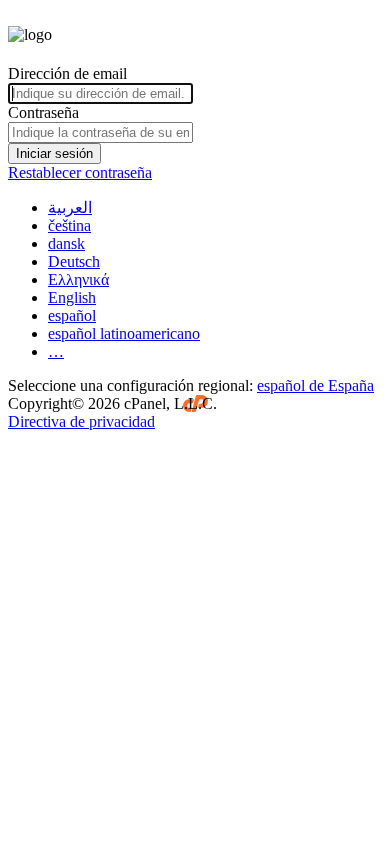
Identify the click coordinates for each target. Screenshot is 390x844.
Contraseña (43, 112)
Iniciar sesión (54, 153)
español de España (315, 385)
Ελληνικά (78, 279)
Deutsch (74, 261)
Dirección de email (67, 73)
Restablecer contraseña (80, 172)
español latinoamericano (124, 333)
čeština (69, 225)
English (72, 297)
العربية (70, 207)
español (72, 315)
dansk (66, 243)
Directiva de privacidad (81, 421)
